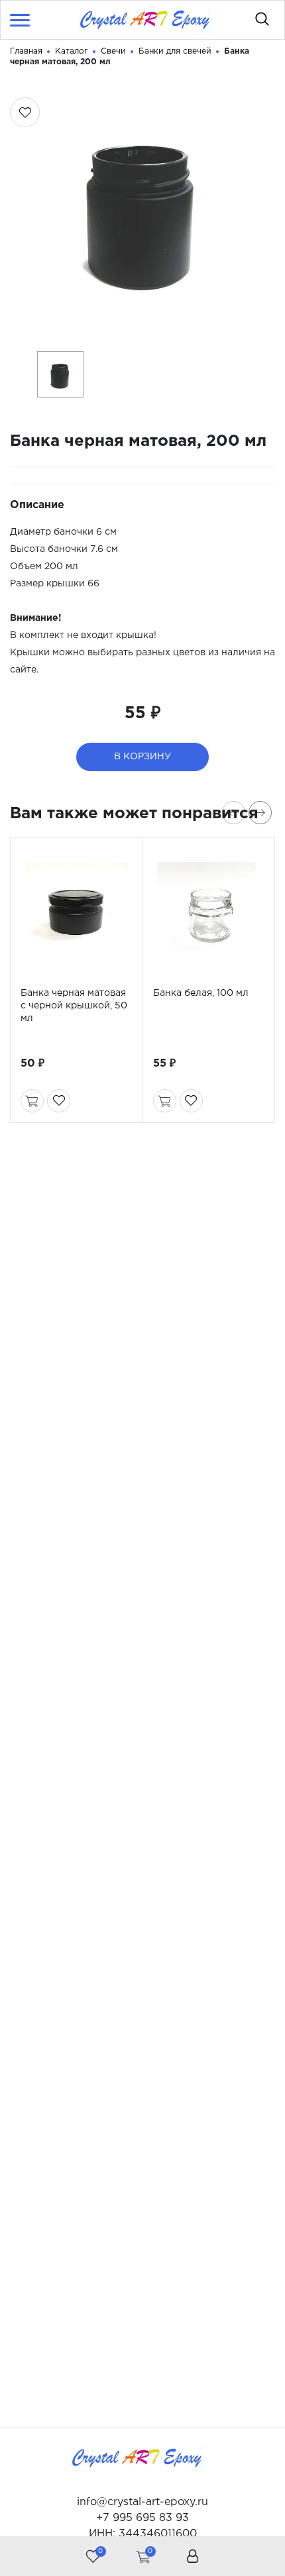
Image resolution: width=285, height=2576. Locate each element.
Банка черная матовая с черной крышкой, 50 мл (74, 1006)
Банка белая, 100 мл (201, 993)
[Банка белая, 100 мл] (209, 914)
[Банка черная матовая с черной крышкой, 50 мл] (77, 914)
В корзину (142, 757)
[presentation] (234, 813)
